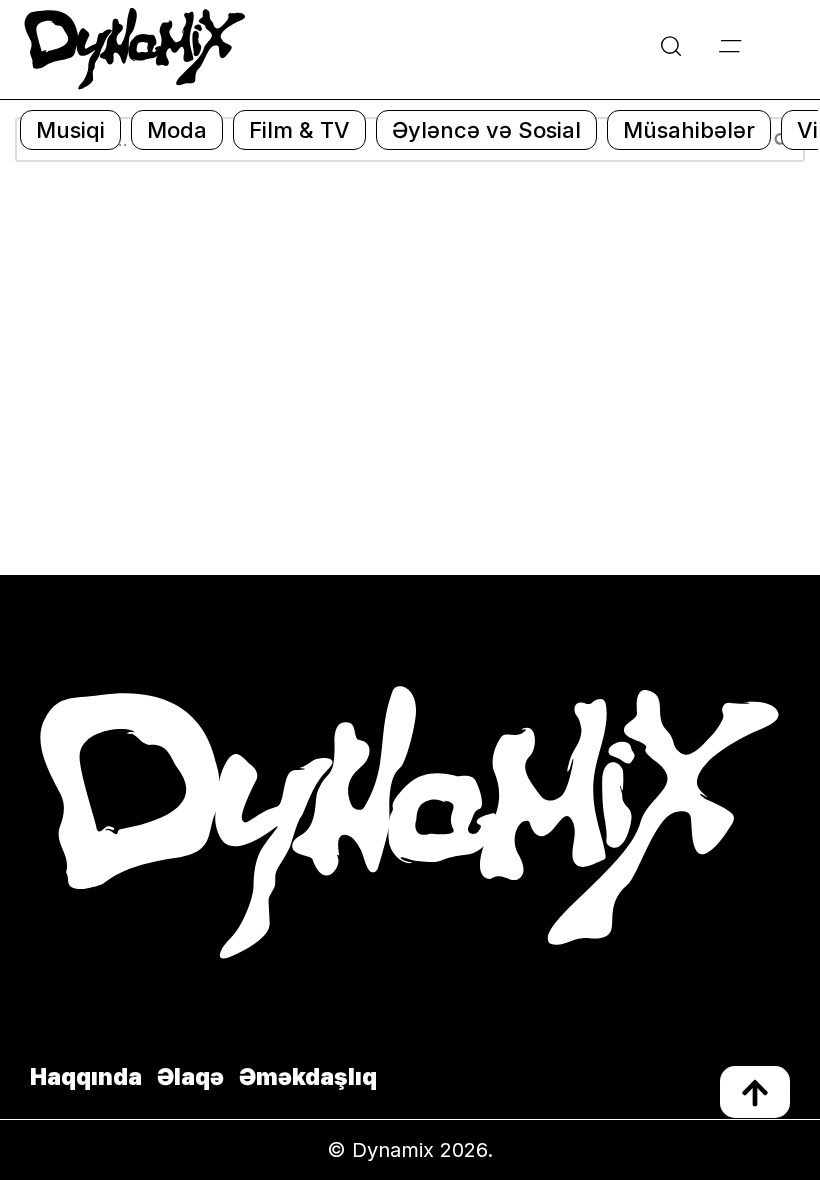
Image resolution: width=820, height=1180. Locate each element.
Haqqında (86, 1077)
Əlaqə (190, 1077)
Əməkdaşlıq (308, 1077)
